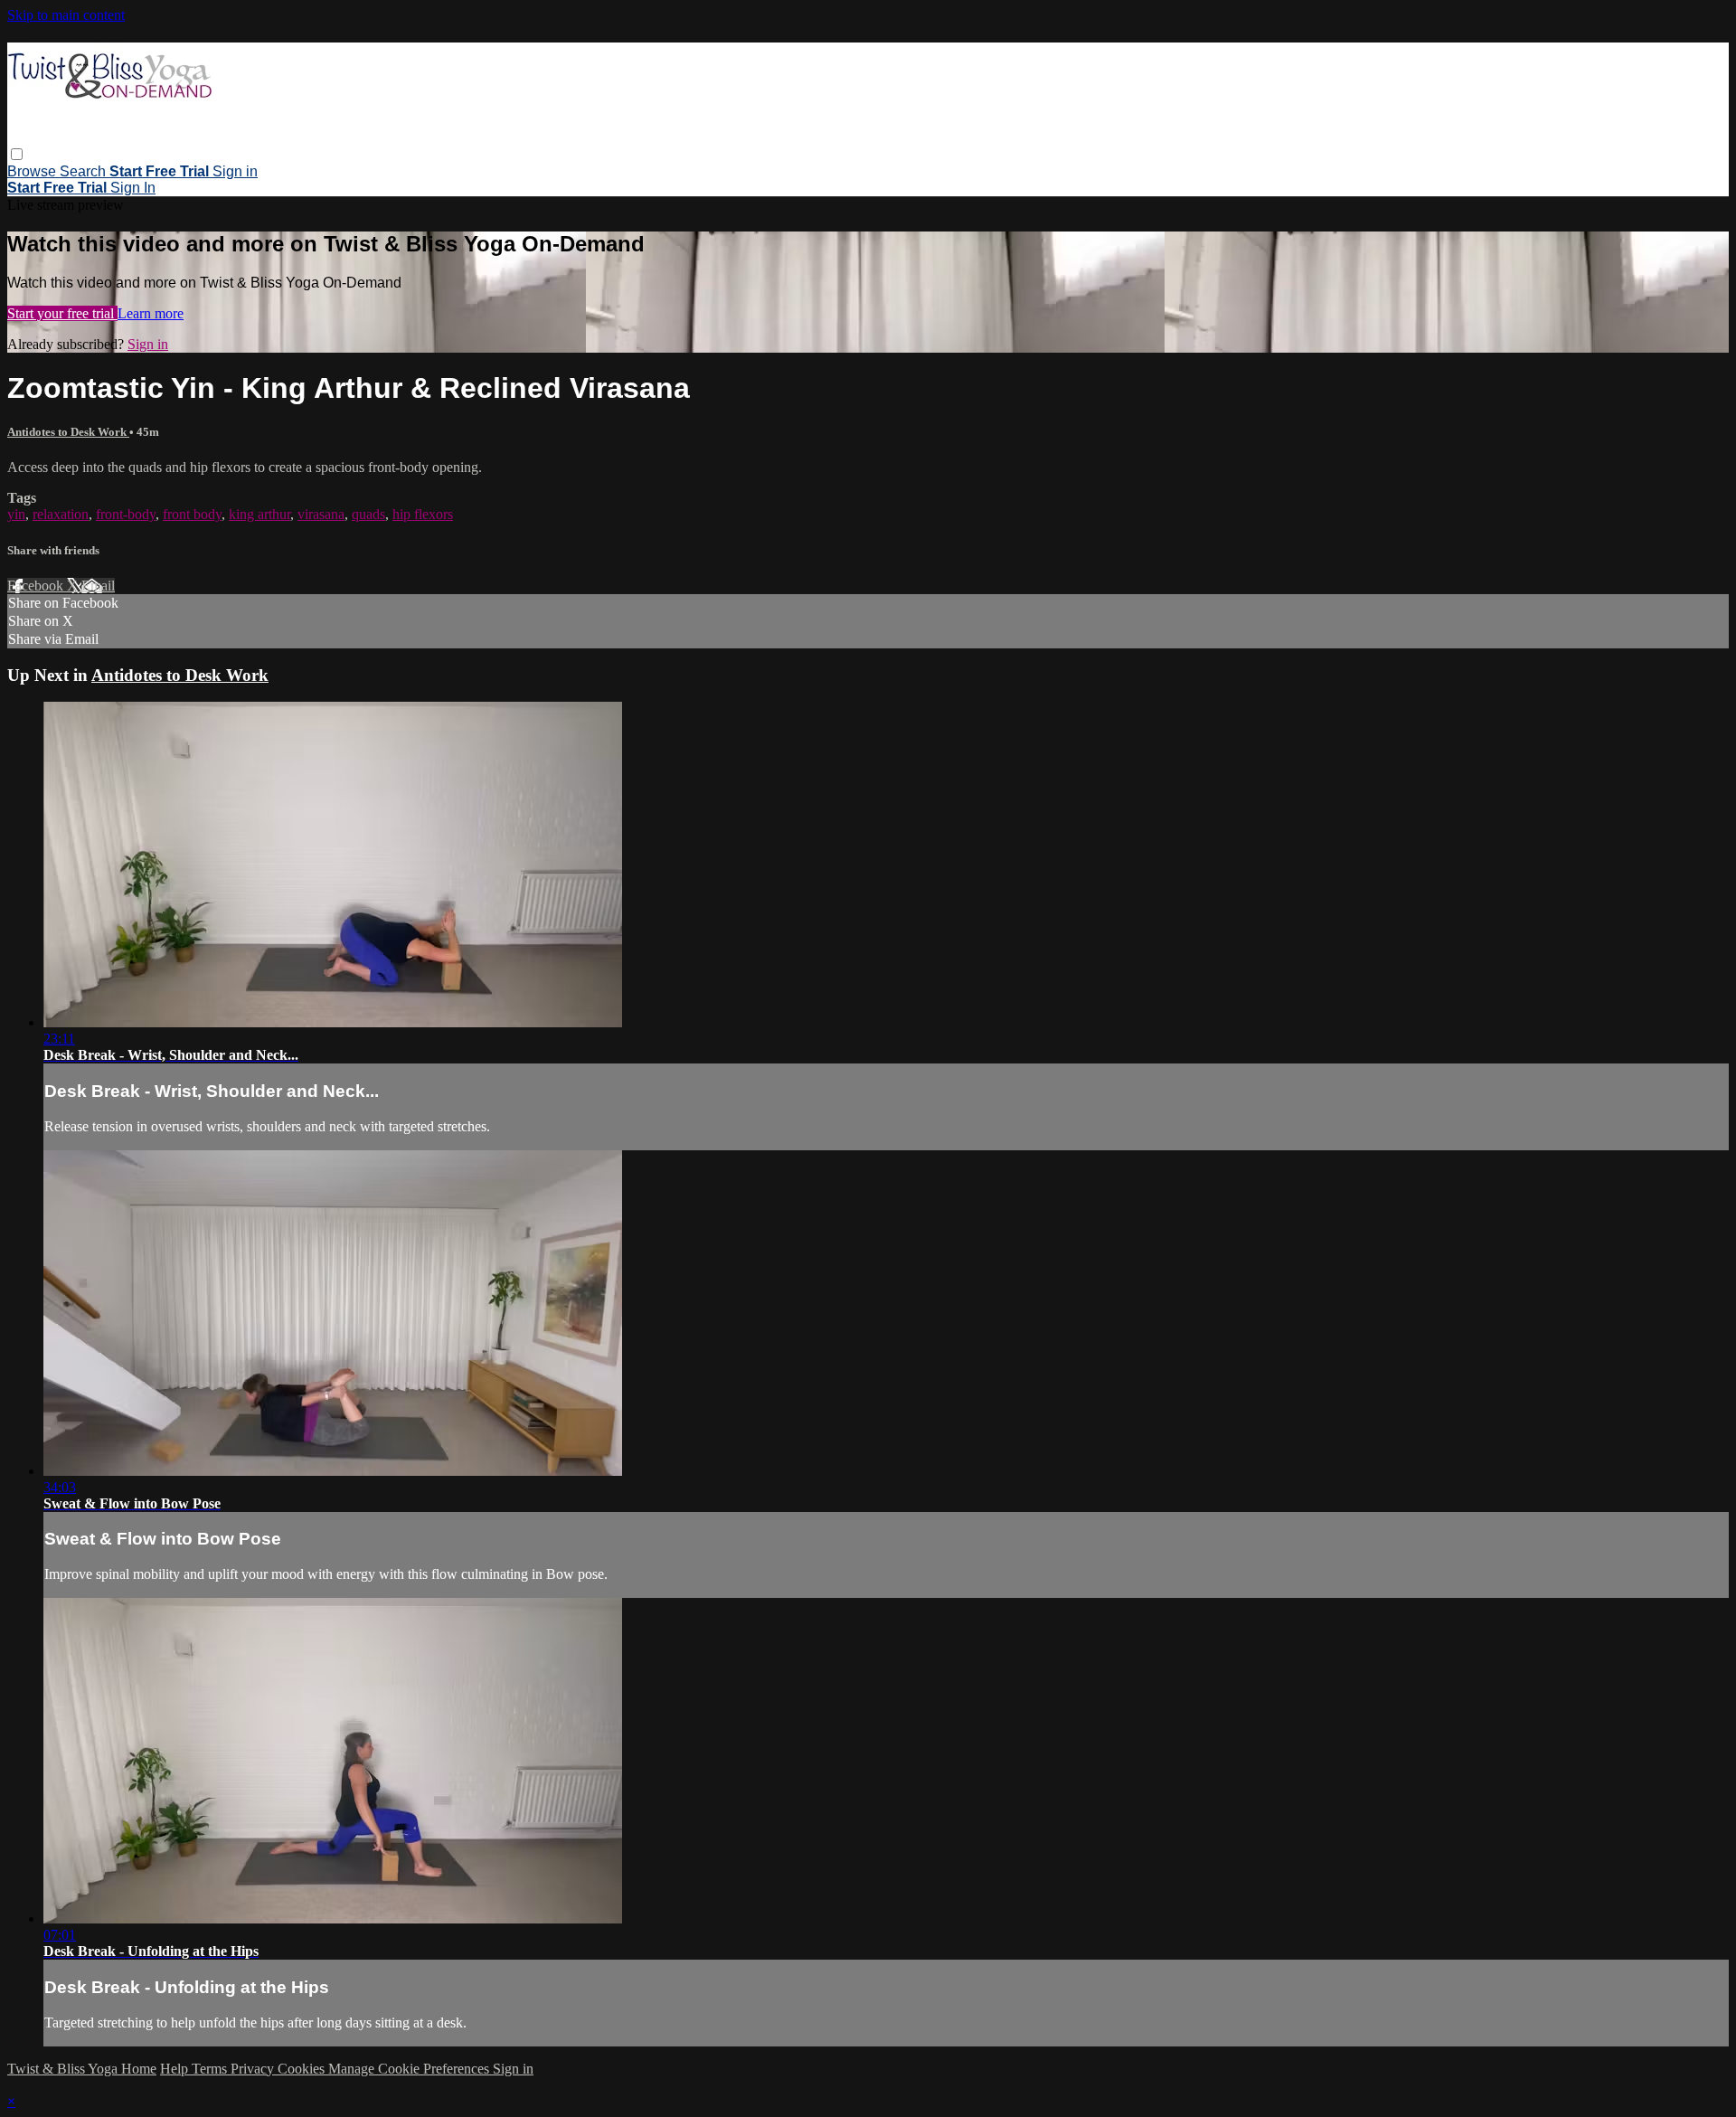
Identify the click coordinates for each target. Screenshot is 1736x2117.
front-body (126, 514)
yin (16, 514)
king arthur (259, 514)
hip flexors (423, 514)
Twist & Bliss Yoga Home (82, 2069)
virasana (321, 514)
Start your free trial (62, 313)
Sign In (133, 188)
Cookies (303, 2069)
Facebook (37, 586)
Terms (211, 2069)
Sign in (235, 171)
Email (98, 586)
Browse (33, 171)
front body (192, 514)
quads (368, 514)
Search (85, 171)
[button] (17, 154)
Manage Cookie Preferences (410, 2069)
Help (176, 2069)
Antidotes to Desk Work (68, 432)
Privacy (254, 2069)
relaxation (61, 514)
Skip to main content (66, 15)
